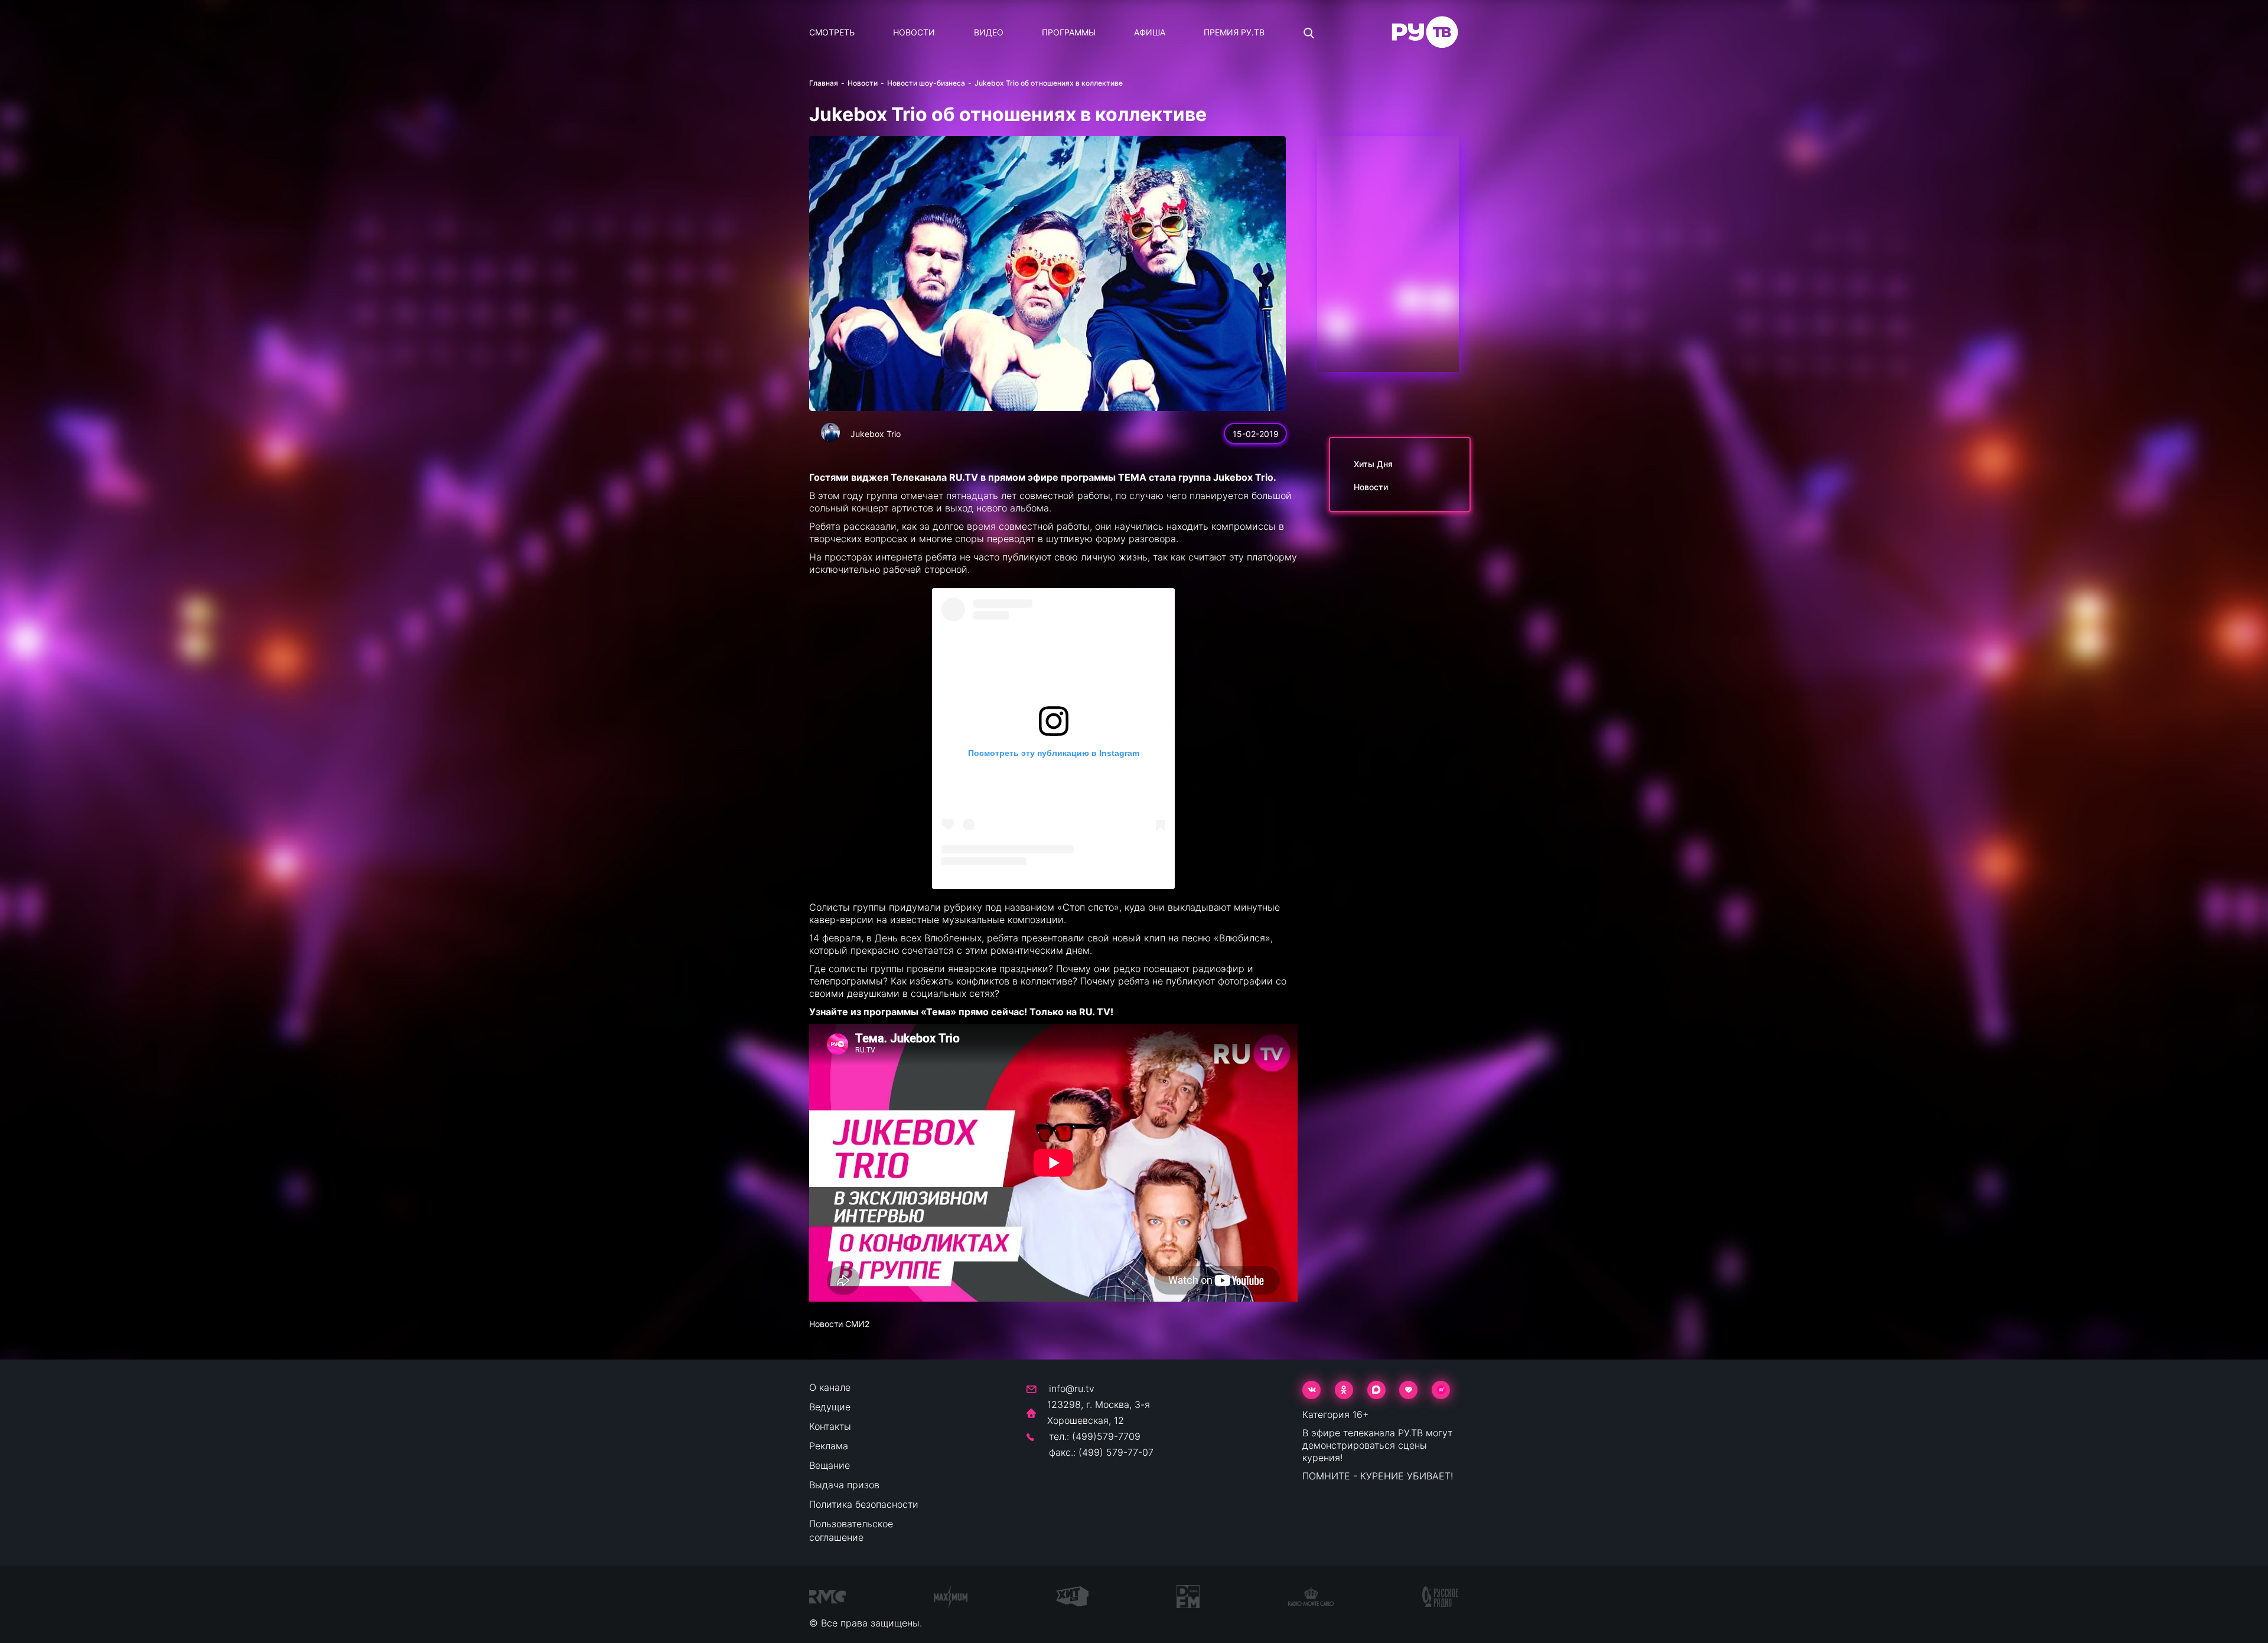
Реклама (829, 1446)
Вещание (830, 1465)
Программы (1069, 32)
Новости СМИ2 (839, 1324)
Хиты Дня (1373, 464)
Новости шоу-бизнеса (926, 83)
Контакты (830, 1426)
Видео (989, 32)
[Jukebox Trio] (830, 432)
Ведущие (830, 1407)
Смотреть (832, 32)
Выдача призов (844, 1485)
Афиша (1150, 32)
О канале (830, 1387)
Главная (824, 83)
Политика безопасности (864, 1504)
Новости (914, 32)
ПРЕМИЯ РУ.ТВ (1234, 32)
